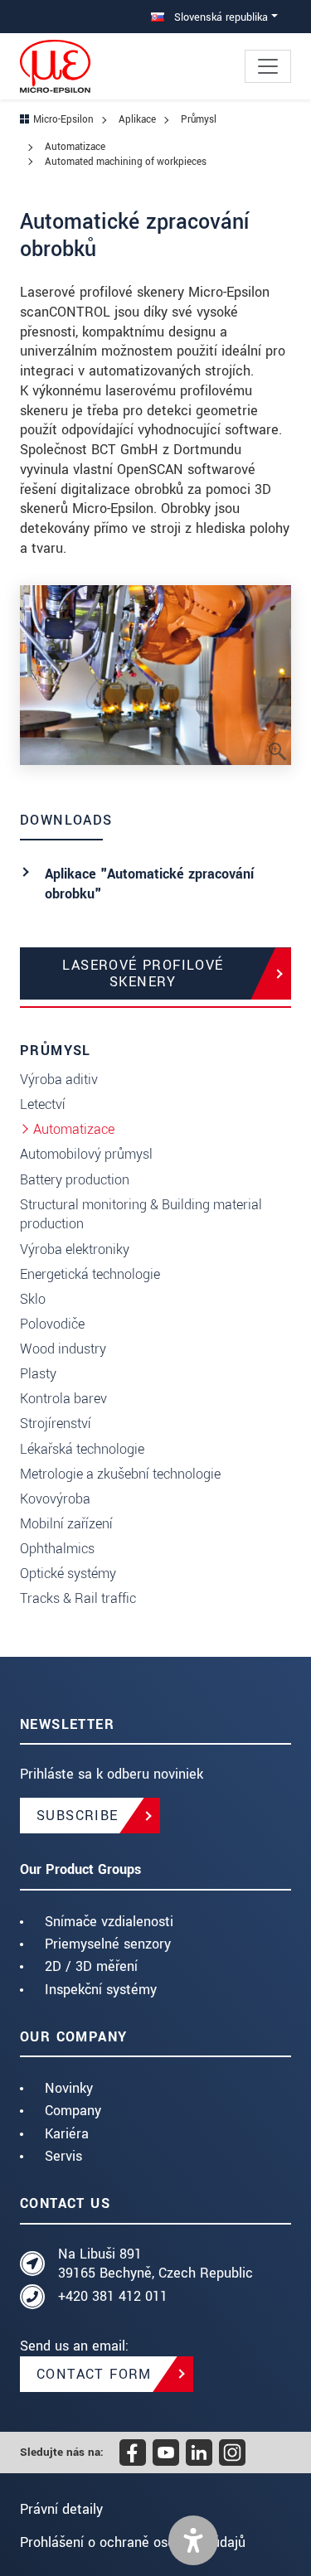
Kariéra (67, 2134)
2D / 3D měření (91, 1966)
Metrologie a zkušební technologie (120, 1474)
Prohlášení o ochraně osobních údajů (133, 2542)
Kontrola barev (63, 1399)
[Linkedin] (199, 2453)
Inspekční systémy (101, 1990)
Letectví (43, 1104)
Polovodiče (52, 1324)
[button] (193, 2540)
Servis (63, 2156)
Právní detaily (61, 2509)
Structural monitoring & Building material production (141, 1215)
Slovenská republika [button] (219, 17)
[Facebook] (133, 2453)
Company (73, 2111)
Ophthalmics (57, 1549)
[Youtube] (166, 2453)
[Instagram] (232, 2453)
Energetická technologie (90, 1274)
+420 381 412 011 (113, 2296)
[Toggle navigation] (268, 66)
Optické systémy (68, 1574)
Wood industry (63, 1349)
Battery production (75, 1180)
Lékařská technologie (82, 1449)
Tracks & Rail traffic (78, 1598)
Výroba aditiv (59, 1080)
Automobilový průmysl (86, 1154)
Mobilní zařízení (66, 1524)
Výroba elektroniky (75, 1249)
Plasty (38, 1374)
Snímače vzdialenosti (109, 1922)
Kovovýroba (55, 1499)
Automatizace (74, 1129)
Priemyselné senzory (108, 1944)
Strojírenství (56, 1424)
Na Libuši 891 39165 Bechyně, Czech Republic (155, 2264)
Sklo (33, 1299)
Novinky (69, 2088)
